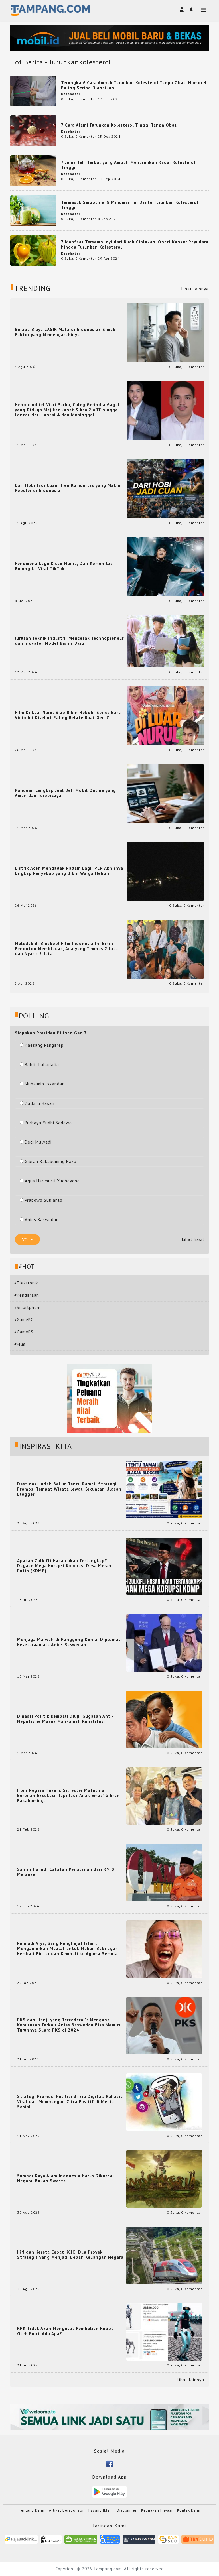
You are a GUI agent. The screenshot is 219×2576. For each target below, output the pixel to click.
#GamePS (24, 1332)
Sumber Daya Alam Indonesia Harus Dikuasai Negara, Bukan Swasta (66, 2178)
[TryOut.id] (198, 2541)
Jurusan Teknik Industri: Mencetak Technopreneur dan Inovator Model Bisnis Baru (69, 641)
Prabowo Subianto (44, 1200)
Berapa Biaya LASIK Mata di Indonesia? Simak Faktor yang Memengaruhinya (65, 332)
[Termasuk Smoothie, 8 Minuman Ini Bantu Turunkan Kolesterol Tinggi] (33, 210)
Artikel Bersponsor (66, 2510)
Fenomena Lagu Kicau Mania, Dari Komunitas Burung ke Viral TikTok (64, 566)
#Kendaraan (27, 1295)
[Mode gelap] (192, 9)
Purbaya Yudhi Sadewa (48, 1123)
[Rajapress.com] (139, 2541)
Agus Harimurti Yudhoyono (52, 1181)
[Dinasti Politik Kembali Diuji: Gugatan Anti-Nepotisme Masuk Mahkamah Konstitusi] (164, 1719)
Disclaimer (127, 2510)
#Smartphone (28, 1307)
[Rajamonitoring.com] (110, 2541)
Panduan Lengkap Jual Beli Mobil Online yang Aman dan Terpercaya (65, 793)
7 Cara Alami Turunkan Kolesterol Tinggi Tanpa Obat (119, 125)
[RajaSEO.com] (169, 2541)
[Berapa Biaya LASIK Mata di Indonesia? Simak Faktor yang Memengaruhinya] (165, 332)
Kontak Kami (189, 2510)
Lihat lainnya (195, 289)
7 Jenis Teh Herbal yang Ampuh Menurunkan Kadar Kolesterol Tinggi (128, 165)
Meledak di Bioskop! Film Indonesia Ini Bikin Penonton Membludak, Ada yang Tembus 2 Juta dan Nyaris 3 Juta (66, 949)
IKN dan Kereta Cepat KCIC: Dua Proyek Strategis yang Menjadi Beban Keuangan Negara (70, 2255)
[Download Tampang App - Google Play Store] (109, 2491)
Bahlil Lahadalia (42, 1065)
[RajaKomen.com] (81, 2541)
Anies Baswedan (42, 1220)
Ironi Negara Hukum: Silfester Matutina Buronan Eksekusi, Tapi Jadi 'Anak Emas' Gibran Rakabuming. (68, 1796)
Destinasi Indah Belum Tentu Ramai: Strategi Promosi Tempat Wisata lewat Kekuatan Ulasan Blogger (69, 1489)
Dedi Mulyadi (38, 1142)
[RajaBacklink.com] (21, 2541)
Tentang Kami (32, 2510)
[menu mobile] (204, 10)
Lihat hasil (193, 1239)
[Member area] (182, 9)
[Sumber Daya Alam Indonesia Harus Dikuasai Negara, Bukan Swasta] (164, 2178)
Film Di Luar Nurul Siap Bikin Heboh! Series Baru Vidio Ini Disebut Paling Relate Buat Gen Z (68, 715)
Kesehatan (71, 94)
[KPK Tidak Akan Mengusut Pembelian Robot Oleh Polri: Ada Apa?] (164, 2331)
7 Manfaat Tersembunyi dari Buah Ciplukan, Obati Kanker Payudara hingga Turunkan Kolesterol (135, 244)
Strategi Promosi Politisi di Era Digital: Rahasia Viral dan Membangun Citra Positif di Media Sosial (70, 2102)
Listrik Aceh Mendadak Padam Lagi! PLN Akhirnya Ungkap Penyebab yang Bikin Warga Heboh (69, 871)
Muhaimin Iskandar (44, 1084)
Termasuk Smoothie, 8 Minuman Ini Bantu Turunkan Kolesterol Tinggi (130, 205)
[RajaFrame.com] (51, 2541)
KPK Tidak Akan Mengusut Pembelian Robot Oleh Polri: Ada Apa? (65, 2331)
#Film (20, 1344)
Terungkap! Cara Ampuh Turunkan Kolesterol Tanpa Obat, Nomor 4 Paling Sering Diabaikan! (134, 85)
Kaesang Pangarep (44, 1045)
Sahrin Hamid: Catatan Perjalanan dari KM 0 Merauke (66, 1872)
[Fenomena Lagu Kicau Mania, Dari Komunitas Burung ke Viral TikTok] (165, 566)
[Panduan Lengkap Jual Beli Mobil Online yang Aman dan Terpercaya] (165, 793)
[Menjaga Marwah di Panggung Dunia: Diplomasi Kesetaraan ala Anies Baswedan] (164, 1642)
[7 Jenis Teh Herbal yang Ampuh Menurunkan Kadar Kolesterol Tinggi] (33, 170)
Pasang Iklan (100, 2510)
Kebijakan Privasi (157, 2510)
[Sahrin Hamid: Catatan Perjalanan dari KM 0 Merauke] (164, 1872)
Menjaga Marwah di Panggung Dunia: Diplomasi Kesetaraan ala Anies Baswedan (70, 1642)
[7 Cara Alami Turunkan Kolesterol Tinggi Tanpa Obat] (33, 130)
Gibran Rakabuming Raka (51, 1161)
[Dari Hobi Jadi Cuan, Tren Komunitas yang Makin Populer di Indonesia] (165, 488)
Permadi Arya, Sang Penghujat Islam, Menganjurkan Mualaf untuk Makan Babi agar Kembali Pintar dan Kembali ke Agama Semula (67, 1949)
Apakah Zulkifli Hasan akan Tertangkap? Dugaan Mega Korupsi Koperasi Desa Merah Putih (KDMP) (64, 1566)
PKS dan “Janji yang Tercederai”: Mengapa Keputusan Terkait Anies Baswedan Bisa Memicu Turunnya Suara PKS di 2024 (69, 2025)
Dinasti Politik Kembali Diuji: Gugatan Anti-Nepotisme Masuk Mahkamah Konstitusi (65, 1719)
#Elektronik (26, 1283)
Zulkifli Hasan (40, 1103)
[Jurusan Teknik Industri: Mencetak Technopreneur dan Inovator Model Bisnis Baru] (165, 641)
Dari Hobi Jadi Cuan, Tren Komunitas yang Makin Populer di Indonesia (68, 488)
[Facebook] (110, 2463)
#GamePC (24, 1320)
